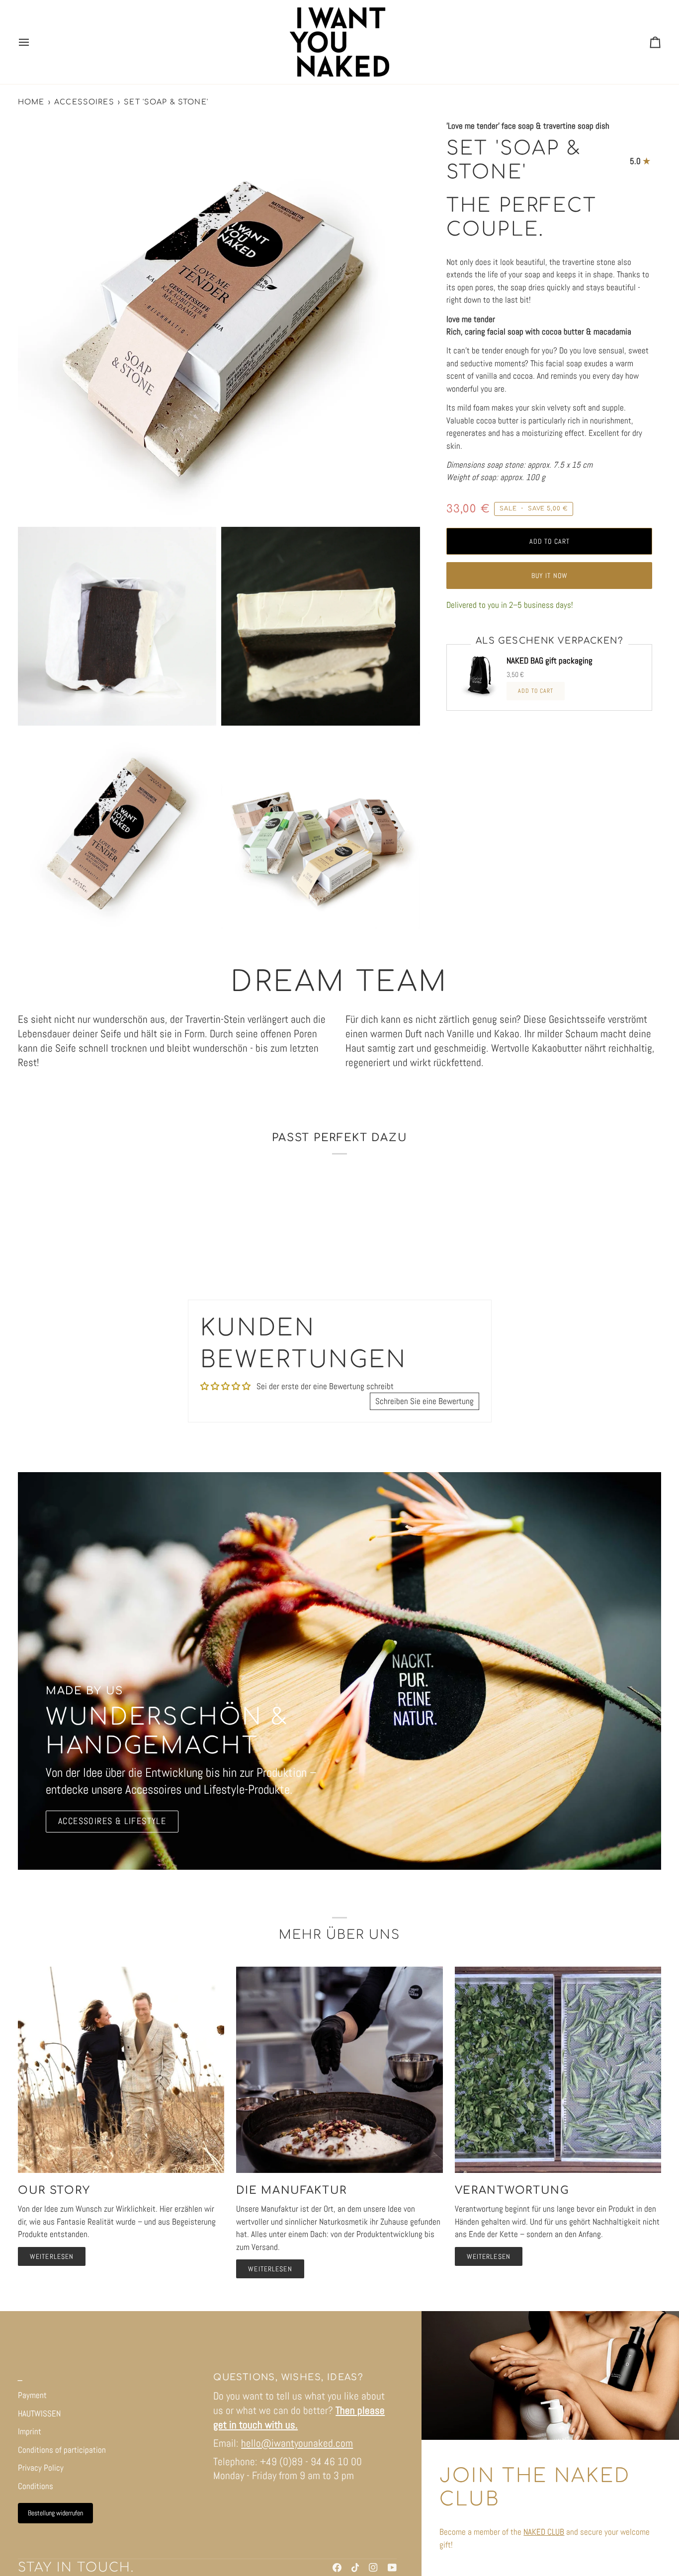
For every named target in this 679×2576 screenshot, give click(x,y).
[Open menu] (33, 42)
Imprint (30, 2431)
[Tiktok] (355, 2568)
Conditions (36, 2486)
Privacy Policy (41, 2468)
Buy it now (550, 576)
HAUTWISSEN (39, 2413)
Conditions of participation (62, 2450)
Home (31, 102)
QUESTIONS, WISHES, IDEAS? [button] (288, 2377)
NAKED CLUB (544, 2532)
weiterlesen (52, 2256)
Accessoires (84, 102)
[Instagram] (373, 2568)
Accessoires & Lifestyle (112, 1821)
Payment (32, 2395)
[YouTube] (392, 2568)
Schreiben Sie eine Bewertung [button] (424, 1401)
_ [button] (20, 2377)
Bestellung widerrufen (55, 2513)
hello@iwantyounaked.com (297, 2443)
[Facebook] (337, 2568)
